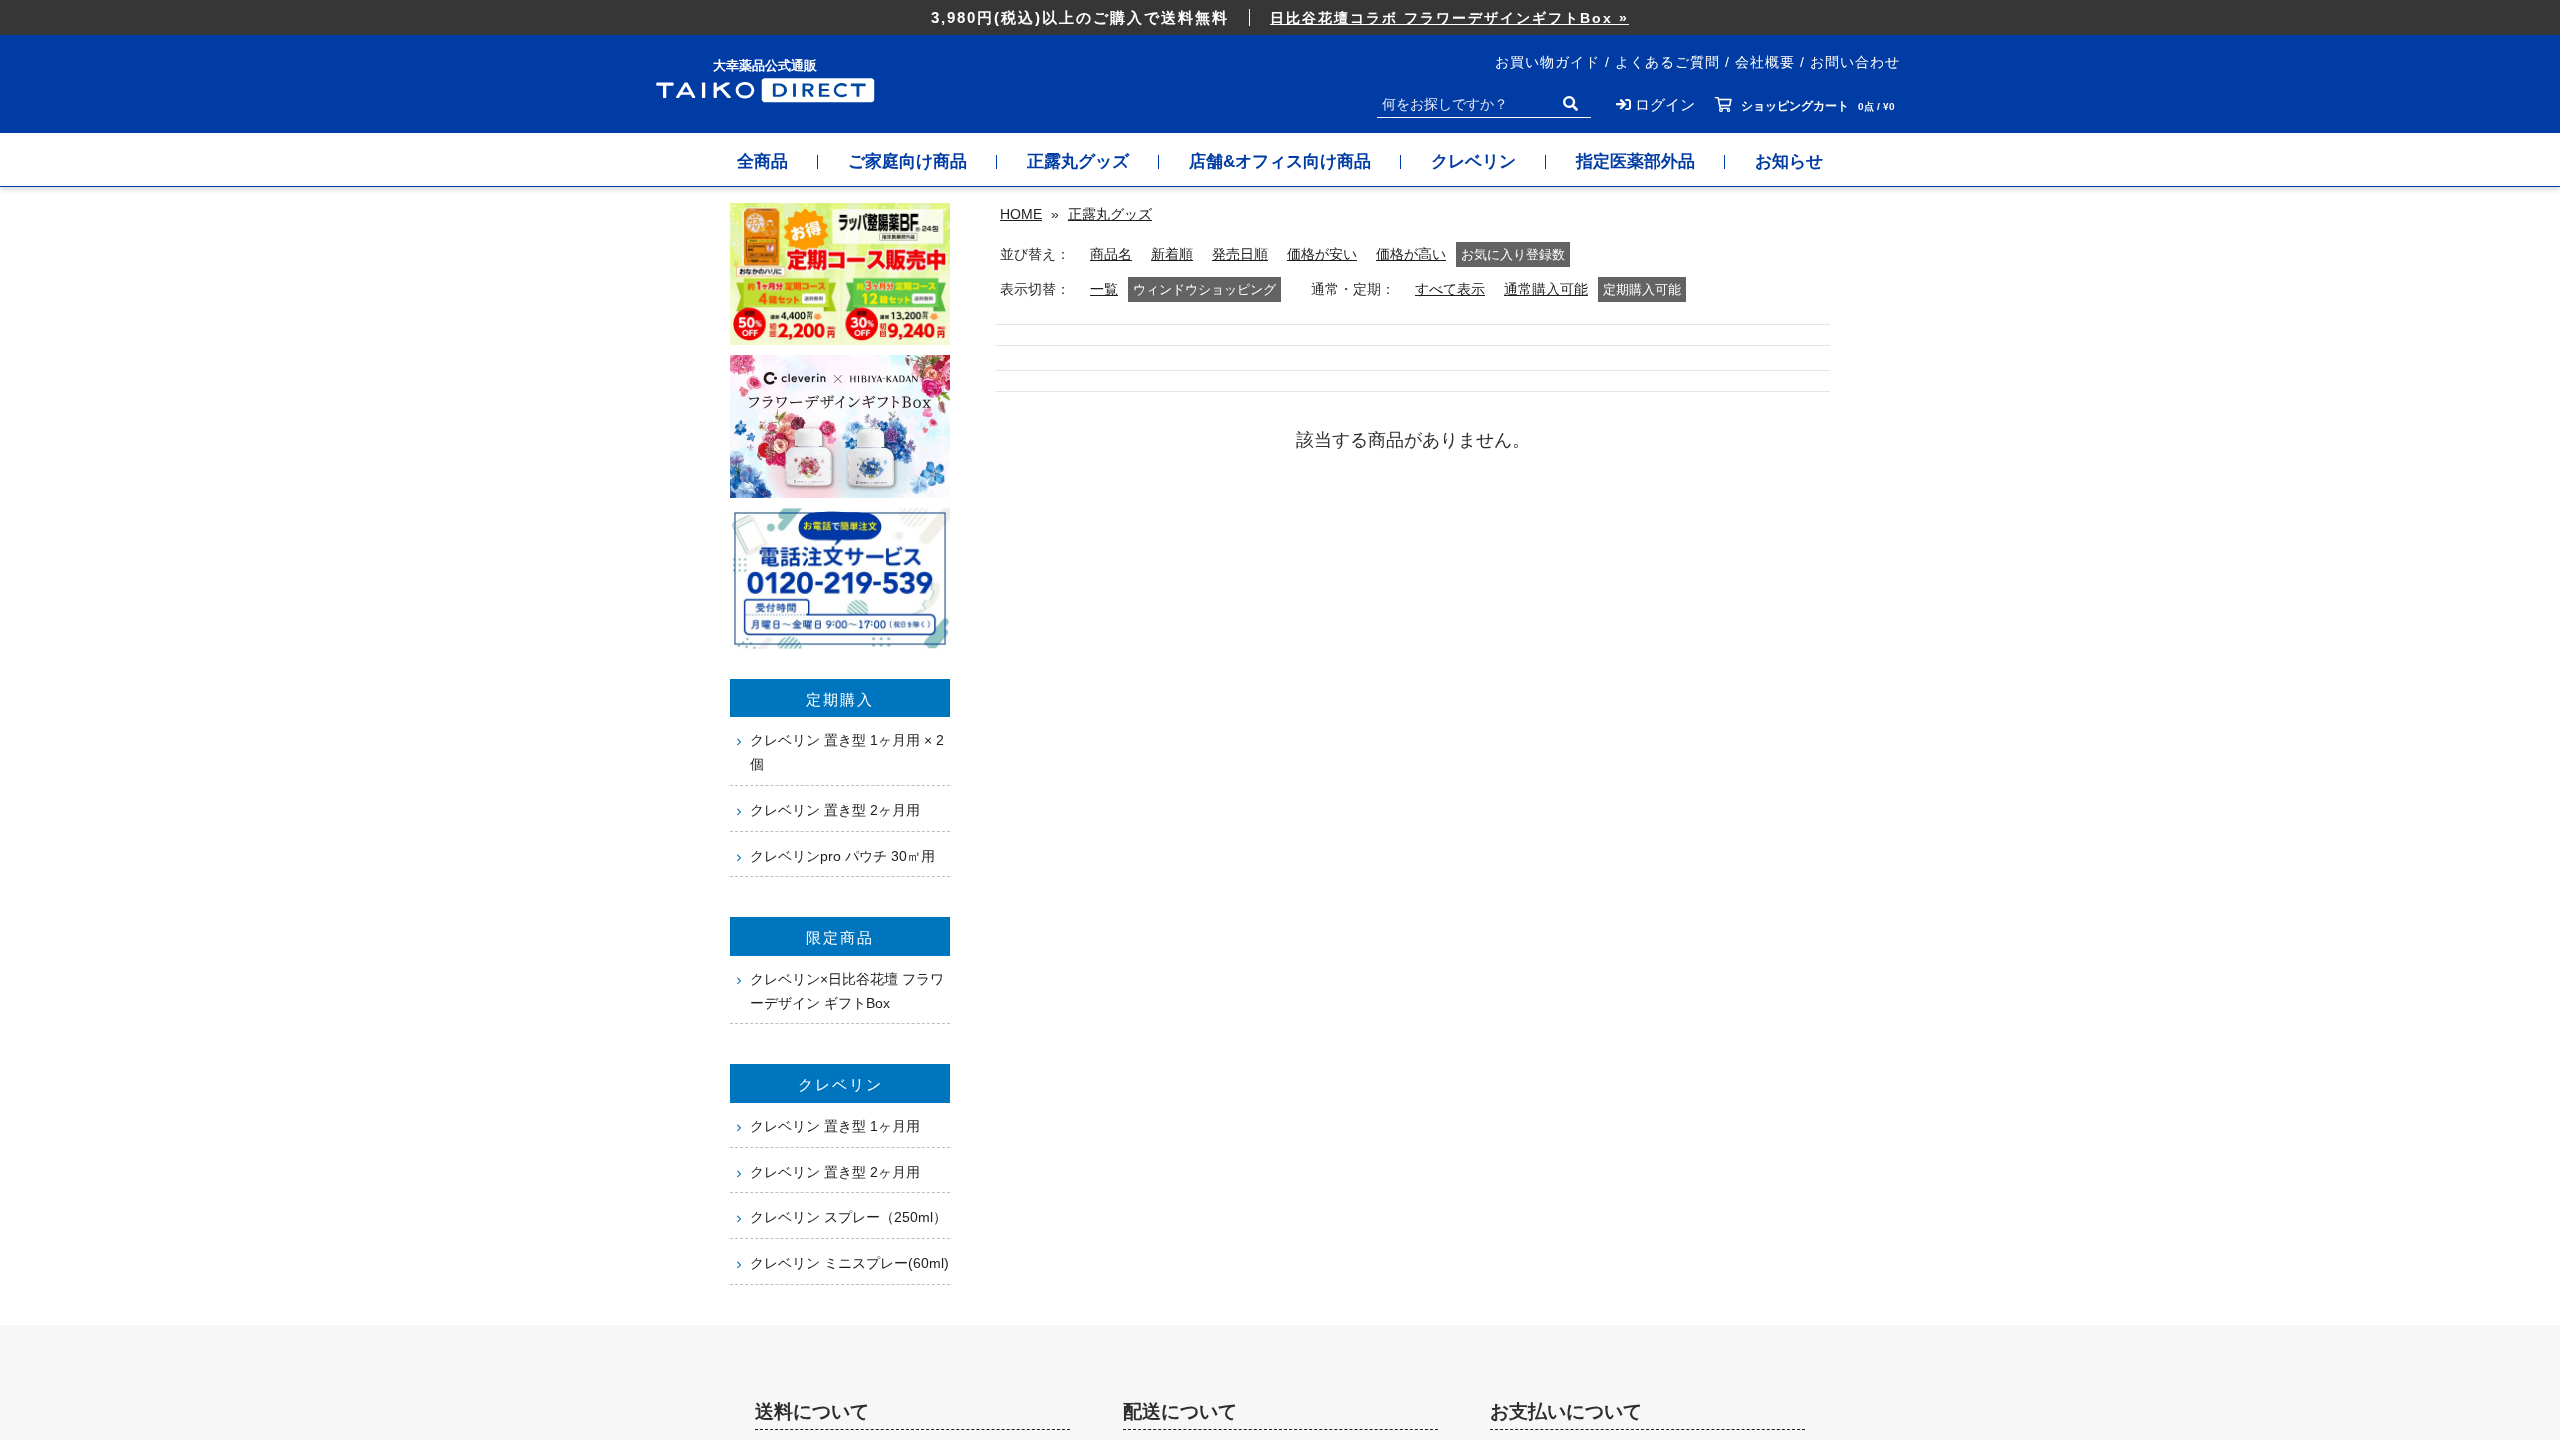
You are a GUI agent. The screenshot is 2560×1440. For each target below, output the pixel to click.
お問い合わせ (1855, 62)
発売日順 (1240, 254)
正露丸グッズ (1078, 161)
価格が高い (1411, 254)
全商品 (762, 161)
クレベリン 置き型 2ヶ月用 (835, 810)
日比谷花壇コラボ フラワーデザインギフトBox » (1449, 18)
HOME (1021, 214)
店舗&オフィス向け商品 (1280, 161)
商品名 (1111, 254)
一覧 (1104, 289)
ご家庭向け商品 (907, 161)
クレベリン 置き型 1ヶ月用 (835, 1126)
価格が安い (1322, 254)
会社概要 (1765, 62)
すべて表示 (1450, 289)
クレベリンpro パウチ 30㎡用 (842, 856)
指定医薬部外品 (1635, 161)
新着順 (1172, 254)
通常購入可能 (1546, 289)
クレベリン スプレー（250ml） (848, 1217)
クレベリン (1473, 161)
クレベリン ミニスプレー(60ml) (849, 1263)
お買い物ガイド (1547, 62)
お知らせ (1789, 161)
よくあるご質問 (1667, 62)
